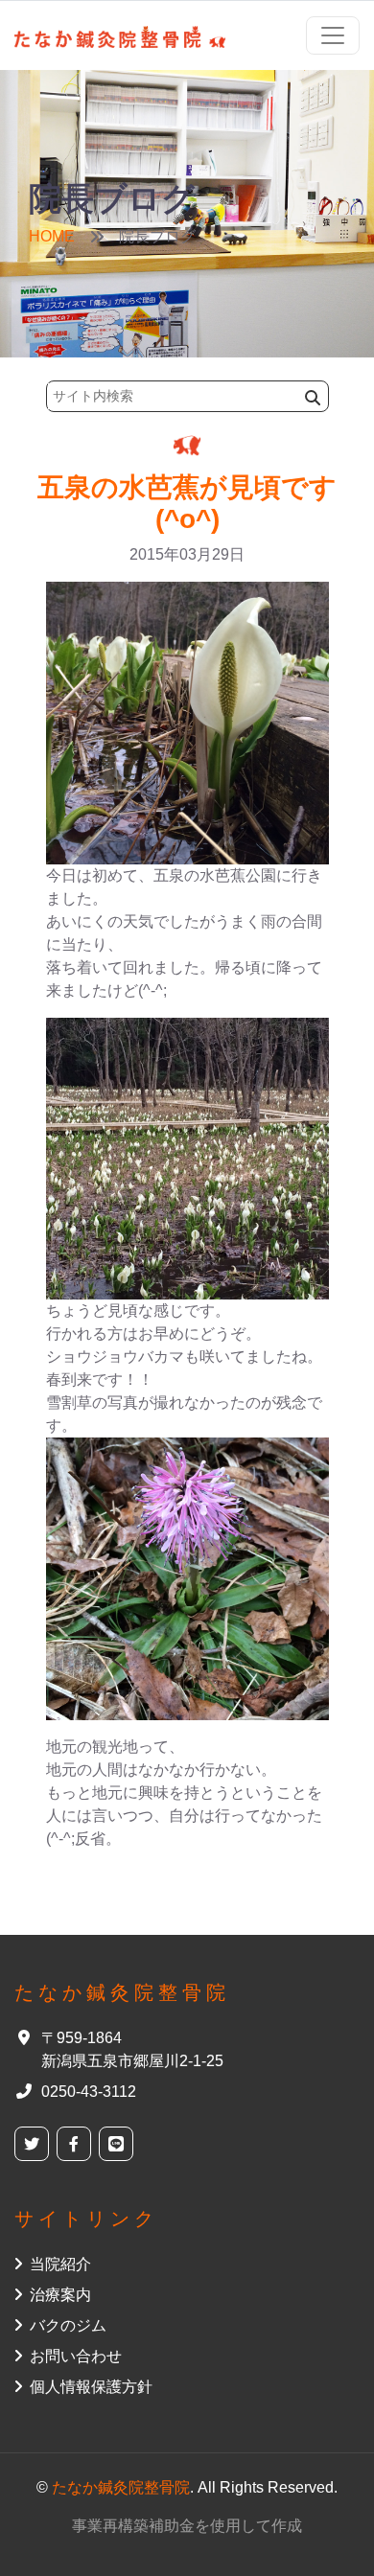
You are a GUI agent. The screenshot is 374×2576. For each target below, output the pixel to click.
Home (52, 236)
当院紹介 (60, 2264)
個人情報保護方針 (91, 2387)
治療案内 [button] (60, 2295)
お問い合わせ (76, 2356)
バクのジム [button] (68, 2325)
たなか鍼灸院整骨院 (121, 2487)
